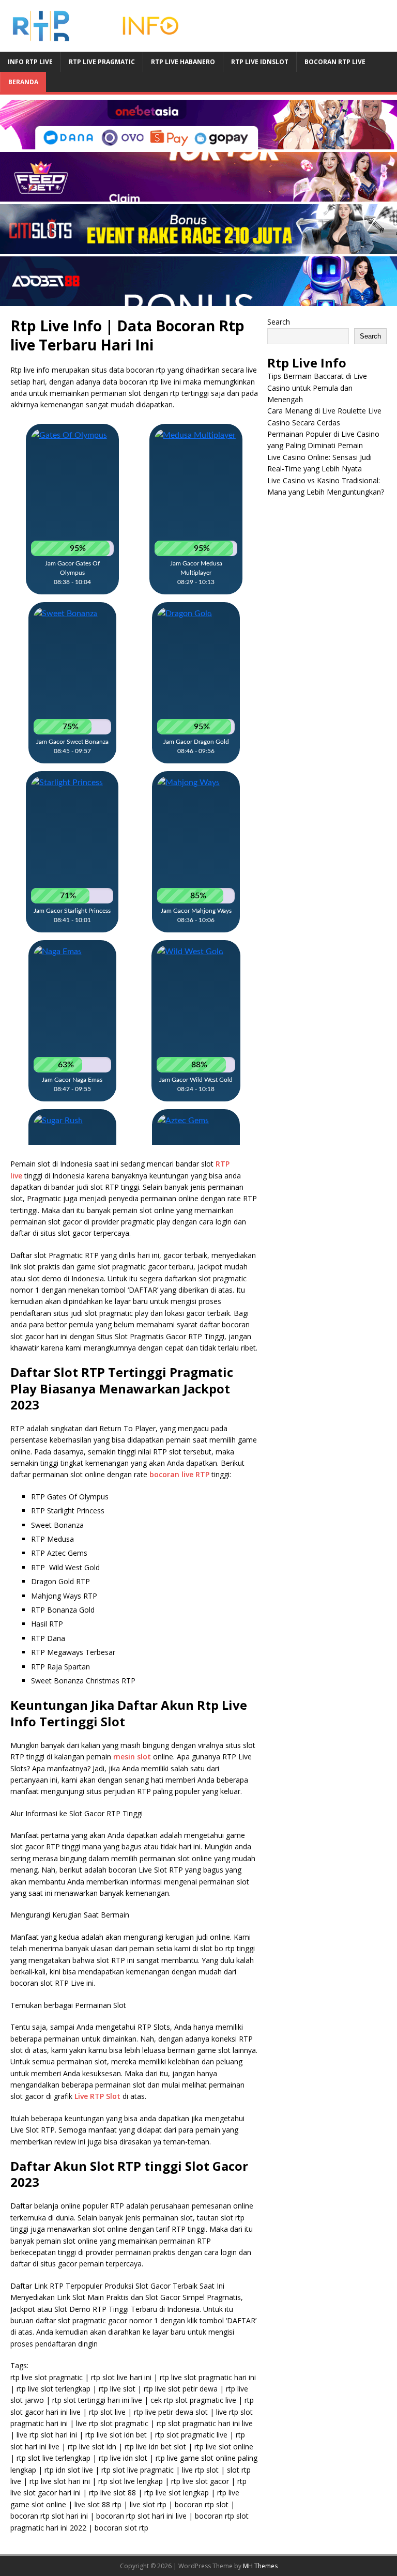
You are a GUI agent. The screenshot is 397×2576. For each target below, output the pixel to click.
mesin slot (132, 1757)
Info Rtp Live (30, 62)
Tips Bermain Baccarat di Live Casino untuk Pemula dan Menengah (317, 388)
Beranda (23, 82)
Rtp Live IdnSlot (260, 62)
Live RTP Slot (97, 2096)
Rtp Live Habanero (183, 62)
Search (279, 322)
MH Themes (260, 2566)
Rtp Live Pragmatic (102, 62)
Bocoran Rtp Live (335, 62)
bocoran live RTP (179, 1474)
